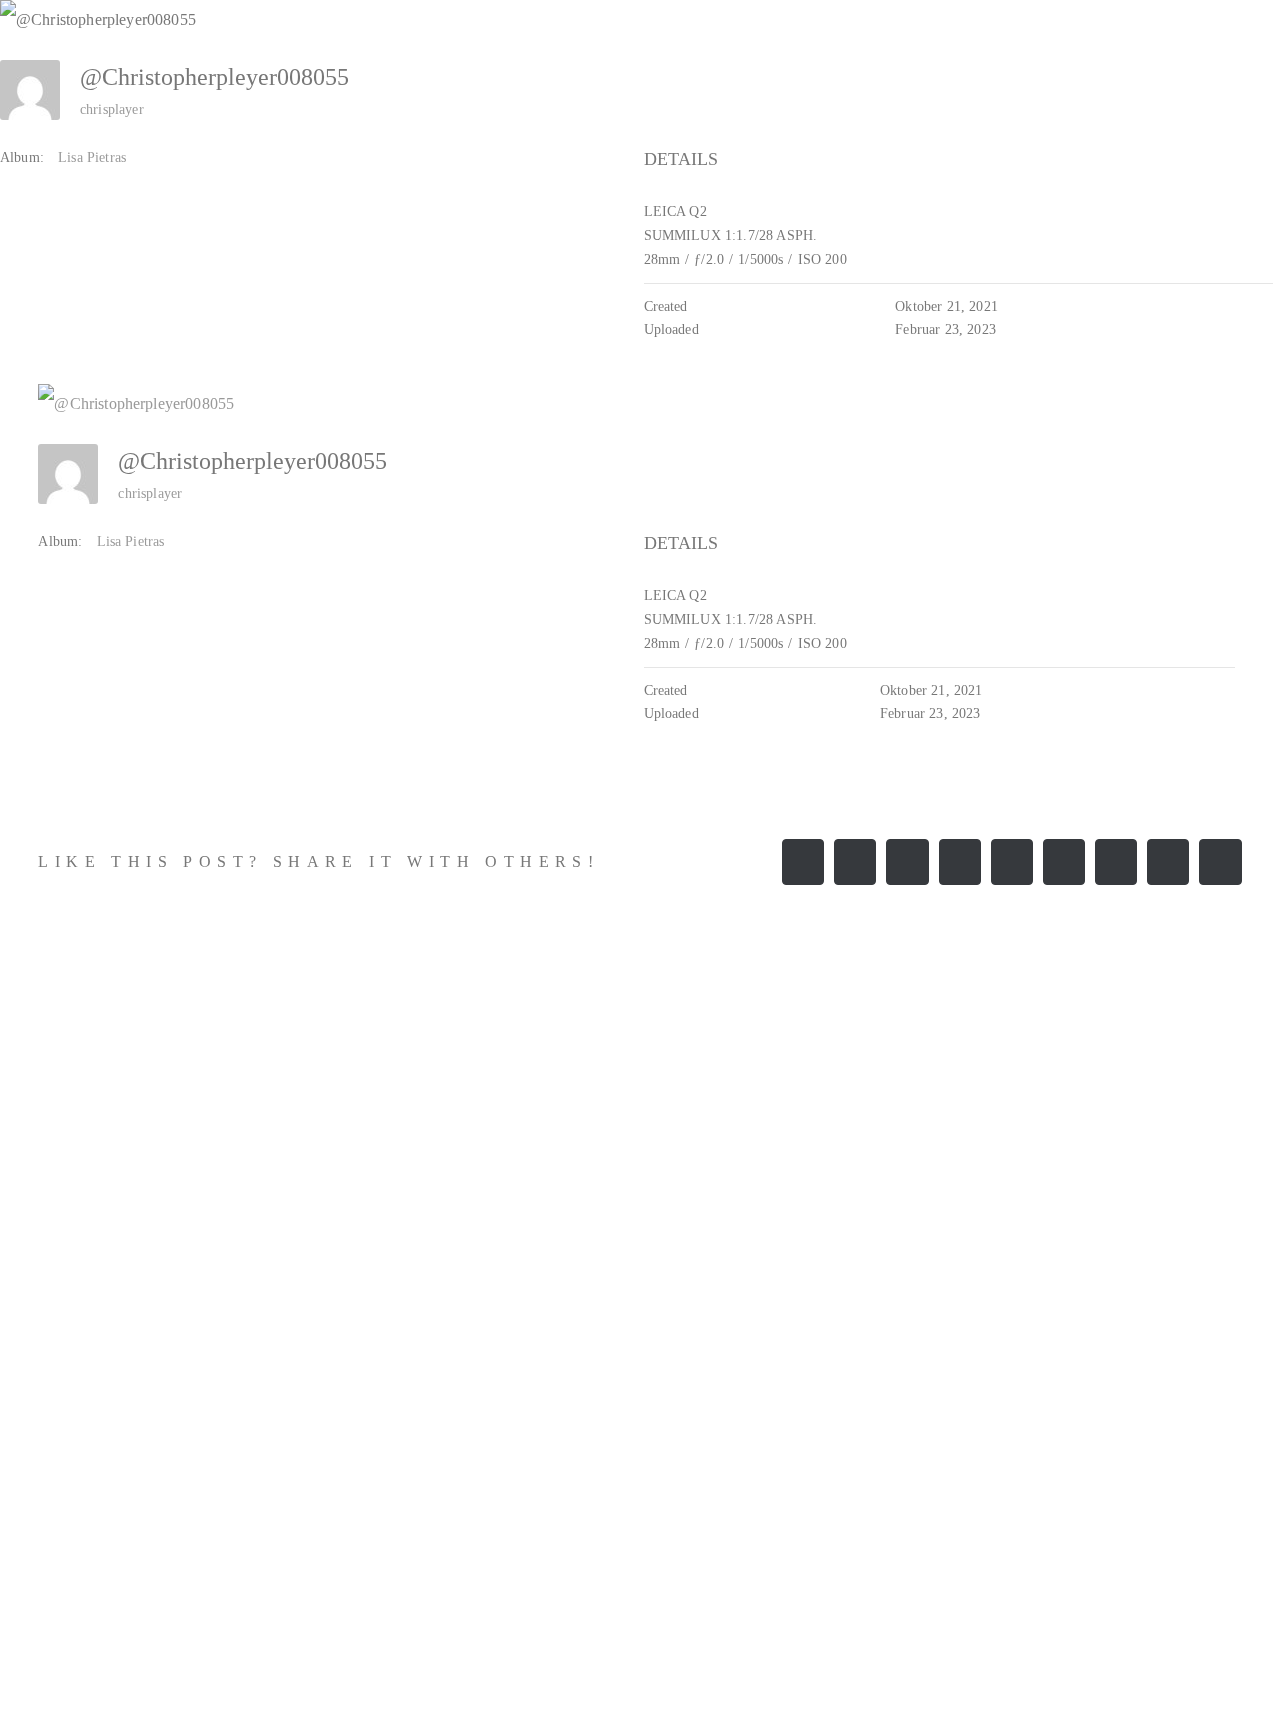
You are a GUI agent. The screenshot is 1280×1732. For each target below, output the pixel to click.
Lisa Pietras (92, 157)
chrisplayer (112, 109)
